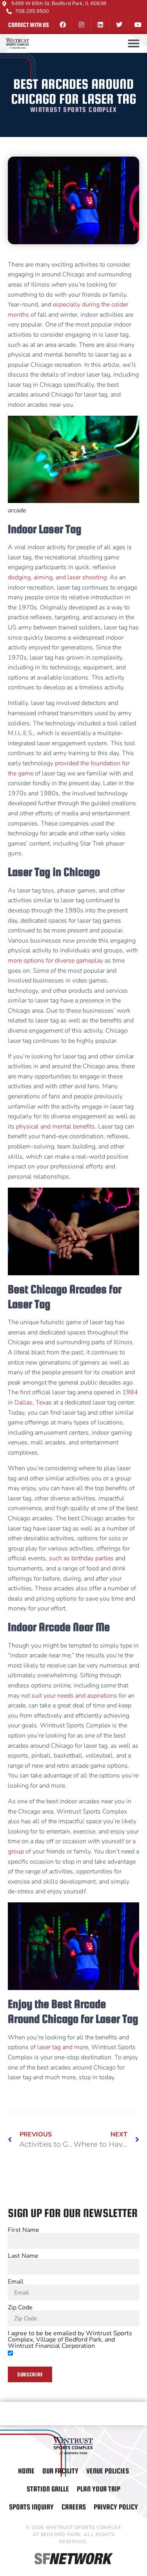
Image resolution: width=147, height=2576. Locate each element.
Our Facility (60, 2471)
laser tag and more (63, 2047)
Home (26, 2471)
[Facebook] (62, 25)
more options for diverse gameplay (55, 961)
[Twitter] (119, 25)
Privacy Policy (116, 2507)
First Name (24, 2230)
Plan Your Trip (99, 2489)
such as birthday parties (81, 1558)
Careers (74, 2507)
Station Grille (48, 2489)
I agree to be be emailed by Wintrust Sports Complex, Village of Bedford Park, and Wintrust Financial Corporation (70, 2340)
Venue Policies (108, 2471)
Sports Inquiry (31, 2507)
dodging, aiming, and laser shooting (57, 577)
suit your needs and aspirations (74, 1696)
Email (16, 2282)
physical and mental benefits (55, 1127)
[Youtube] (138, 25)
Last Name (23, 2256)
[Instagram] (81, 25)
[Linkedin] (100, 25)
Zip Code (20, 2307)
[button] (134, 43)
